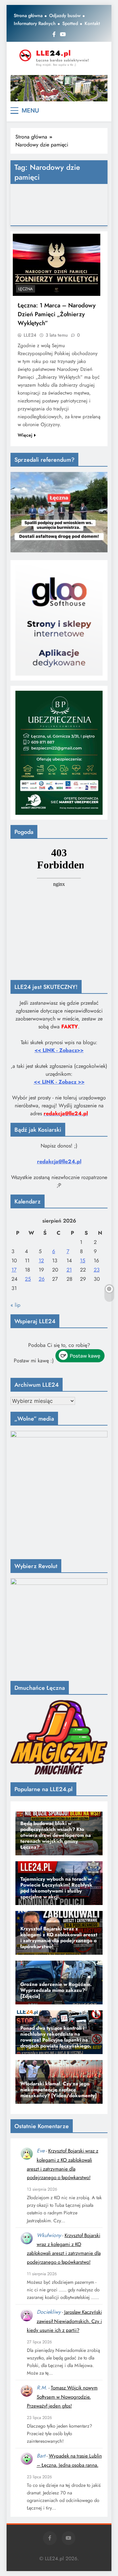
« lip (15, 1305)
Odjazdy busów (65, 15)
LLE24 (30, 335)
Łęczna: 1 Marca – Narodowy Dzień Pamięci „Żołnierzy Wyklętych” (57, 314)
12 (41, 1261)
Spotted (70, 23)
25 (28, 1279)
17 (14, 1270)
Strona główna (28, 15)
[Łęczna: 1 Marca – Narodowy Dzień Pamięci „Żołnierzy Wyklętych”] (57, 265)
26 (42, 1279)
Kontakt (92, 23)
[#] (59, 88)
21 (69, 1270)
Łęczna (26, 289)
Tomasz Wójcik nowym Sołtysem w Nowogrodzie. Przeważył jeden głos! (62, 2397)
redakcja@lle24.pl (59, 1161)
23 (97, 1270)
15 (83, 1261)
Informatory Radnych (35, 23)
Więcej (25, 435)
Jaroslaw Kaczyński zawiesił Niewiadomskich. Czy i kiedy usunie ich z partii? (64, 2321)
